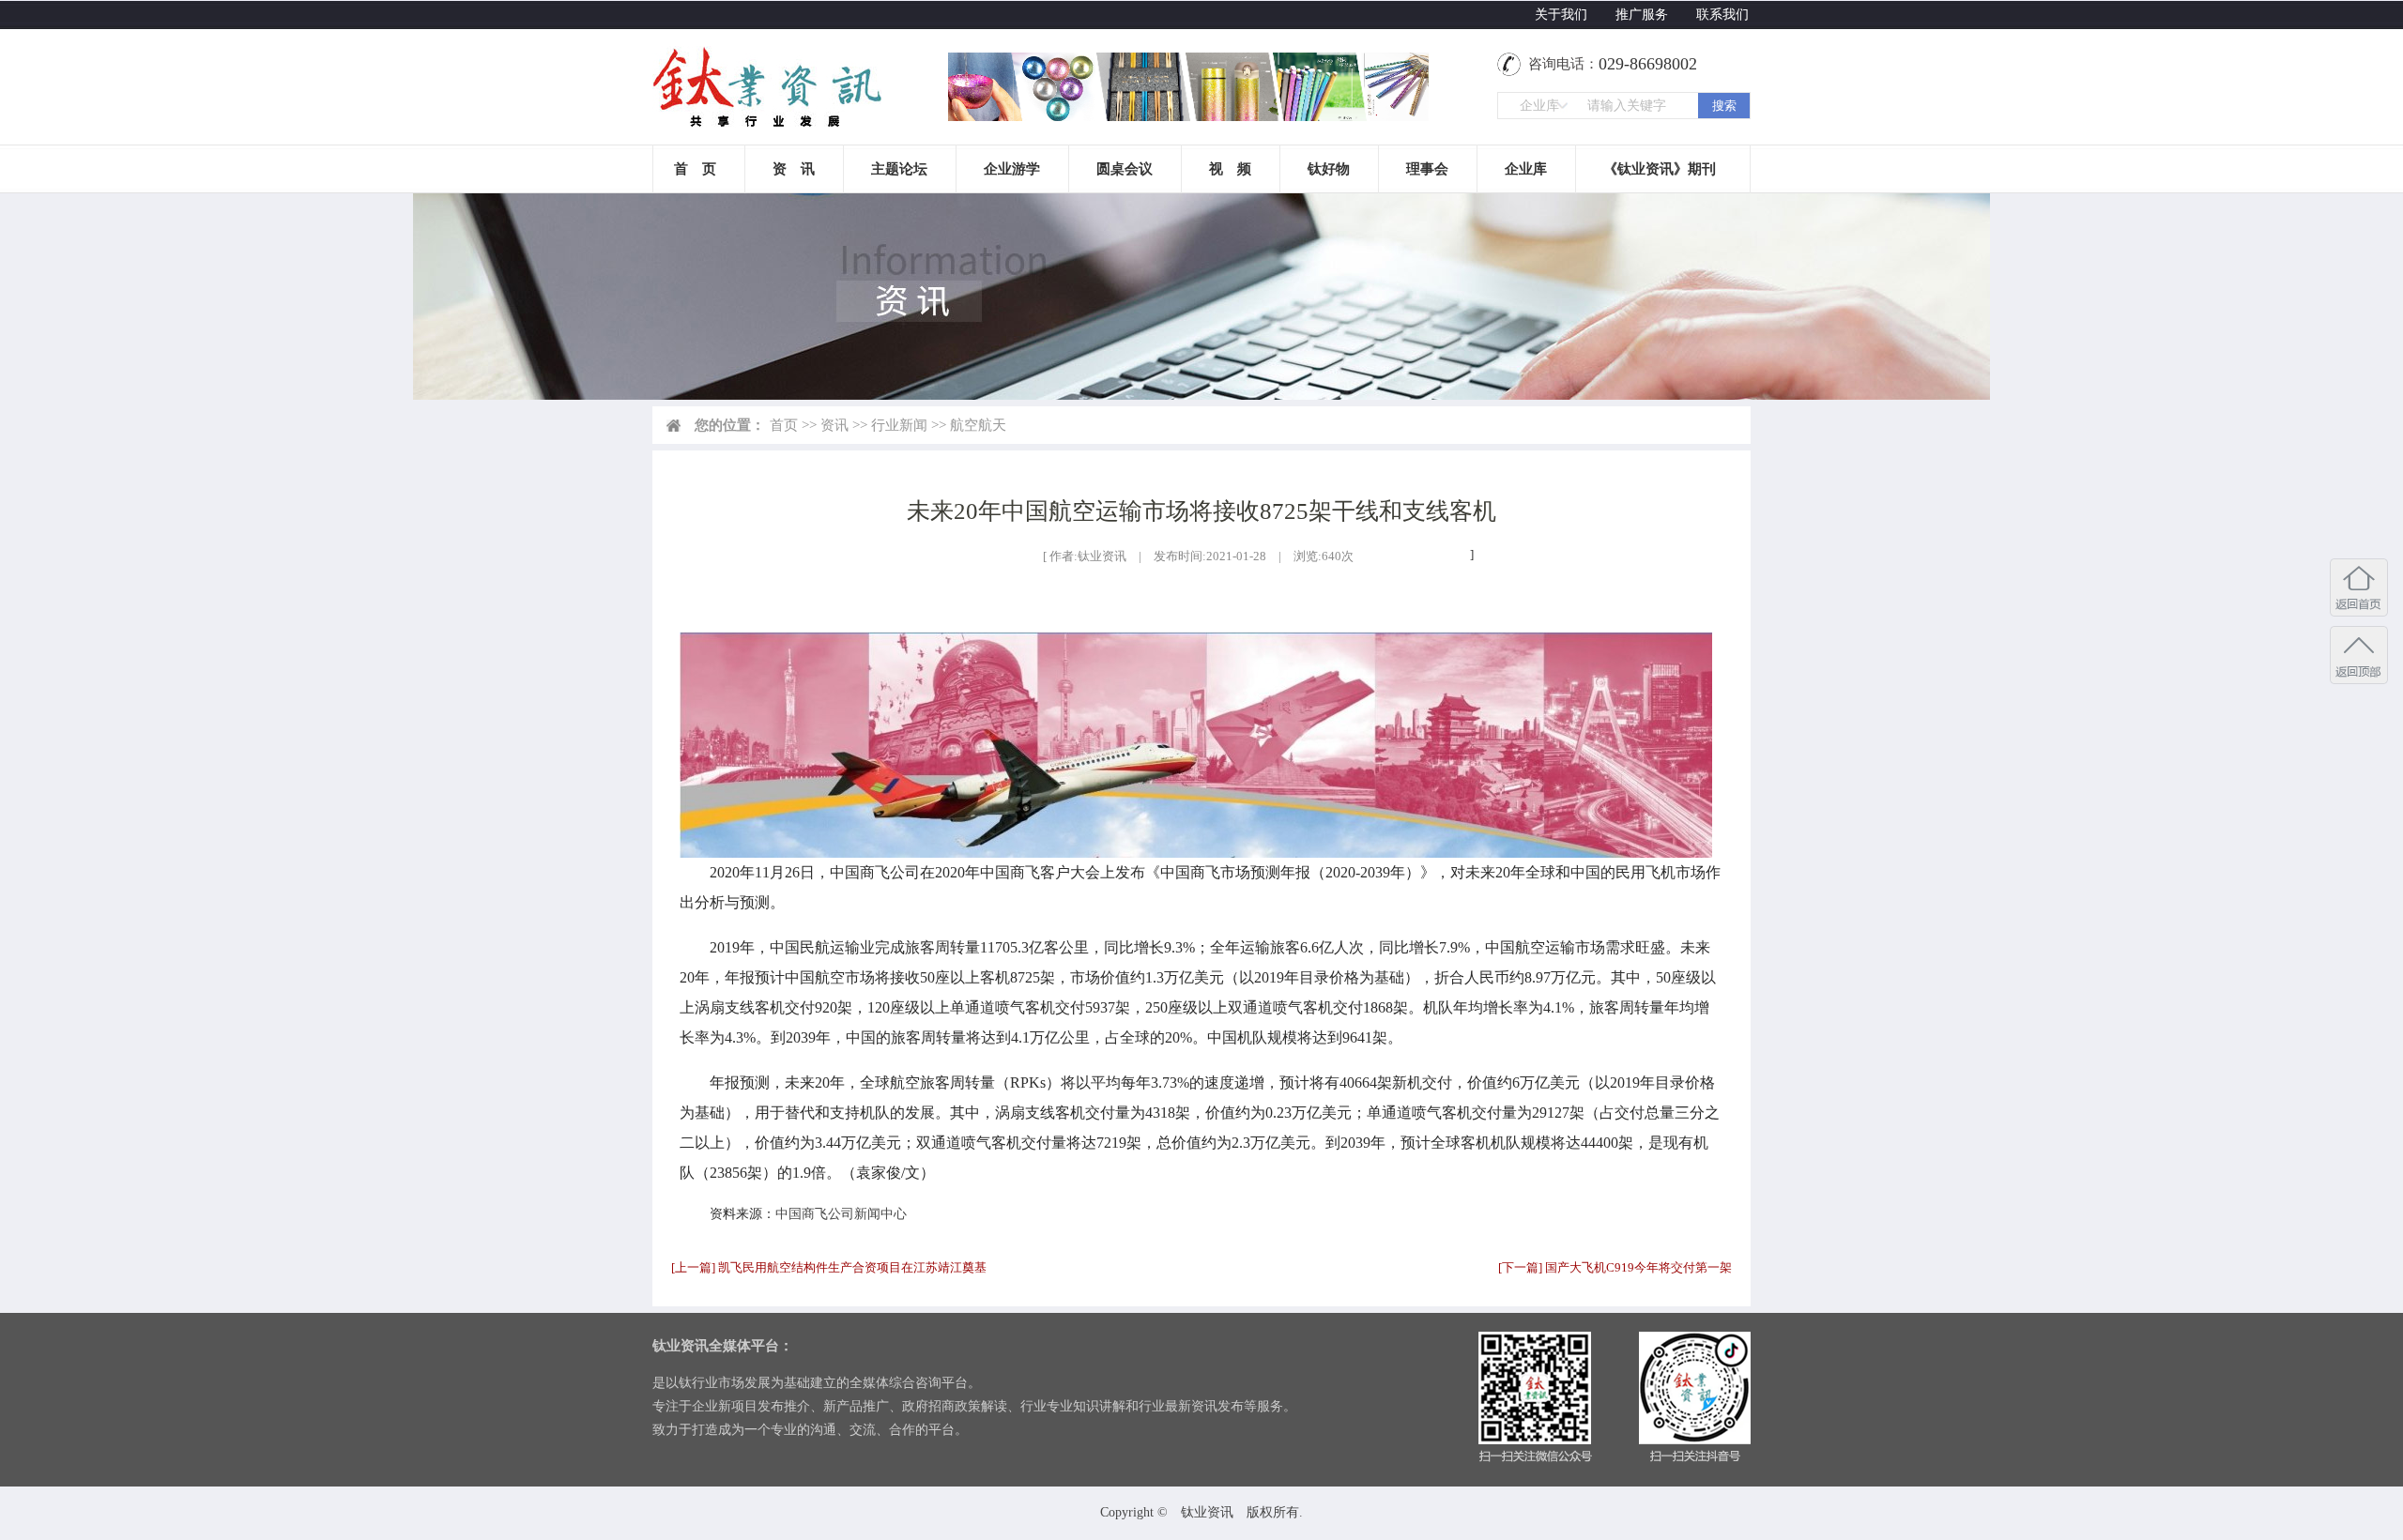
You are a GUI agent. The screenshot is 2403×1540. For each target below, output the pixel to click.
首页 (784, 425)
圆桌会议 (1125, 169)
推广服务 (1642, 15)
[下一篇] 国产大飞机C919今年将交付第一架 (1615, 1267)
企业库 (1526, 169)
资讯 (834, 425)
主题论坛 (899, 169)
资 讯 (794, 169)
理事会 (1427, 169)
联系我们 (1722, 15)
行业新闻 (899, 425)
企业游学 (1012, 169)
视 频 (1230, 169)
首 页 (695, 169)
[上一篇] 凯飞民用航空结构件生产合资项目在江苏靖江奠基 (829, 1267)
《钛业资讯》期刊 (1660, 169)
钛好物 (1329, 169)
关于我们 (1561, 15)
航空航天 (978, 425)
